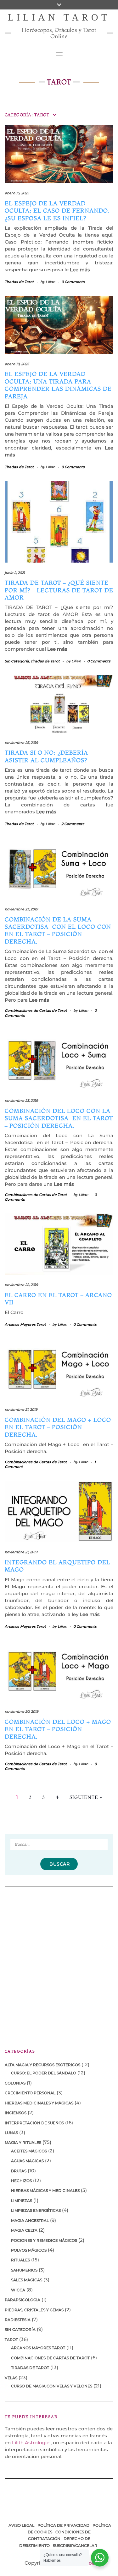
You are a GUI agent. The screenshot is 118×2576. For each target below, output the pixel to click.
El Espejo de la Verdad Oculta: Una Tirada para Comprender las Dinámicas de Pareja (58, 385)
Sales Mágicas (27, 2280)
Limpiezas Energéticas (36, 2210)
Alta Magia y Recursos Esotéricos (42, 2065)
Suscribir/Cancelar (75, 2546)
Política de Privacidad (63, 2525)
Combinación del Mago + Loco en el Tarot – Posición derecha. (59, 1427)
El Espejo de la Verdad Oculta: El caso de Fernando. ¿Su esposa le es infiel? (57, 211)
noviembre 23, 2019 (21, 909)
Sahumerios (24, 2270)
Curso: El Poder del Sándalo (44, 2073)
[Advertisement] (59, 1958)
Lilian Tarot (59, 17)
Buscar (59, 1864)
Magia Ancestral (30, 2220)
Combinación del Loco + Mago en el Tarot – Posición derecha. (58, 1729)
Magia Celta (24, 2230)
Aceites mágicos (29, 2151)
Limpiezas (22, 2201)
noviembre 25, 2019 (21, 743)
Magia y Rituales (23, 2142)
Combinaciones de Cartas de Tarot (36, 1010)
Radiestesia (18, 2320)
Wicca (18, 2290)
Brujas (19, 2171)
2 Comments (73, 824)
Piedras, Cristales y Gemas (34, 2310)
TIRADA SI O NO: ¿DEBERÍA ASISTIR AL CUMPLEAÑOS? (46, 756)
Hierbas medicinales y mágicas (39, 2103)
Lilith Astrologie (31, 2443)
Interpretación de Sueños (34, 2123)
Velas (11, 2378)
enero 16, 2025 (17, 193)
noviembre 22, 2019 (21, 1285)
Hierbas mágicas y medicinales (45, 2190)
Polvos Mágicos (29, 2250)
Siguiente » (86, 1797)
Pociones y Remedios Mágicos (44, 2240)
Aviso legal (21, 2525)
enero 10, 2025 (17, 364)
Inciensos (16, 2113)
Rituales (20, 2260)
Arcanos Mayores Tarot (25, 1324)
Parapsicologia (22, 2300)
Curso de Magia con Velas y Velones (52, 2386)
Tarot (11, 2340)
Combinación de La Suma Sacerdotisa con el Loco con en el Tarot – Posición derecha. (58, 930)
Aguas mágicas (27, 2161)
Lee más (80, 270)
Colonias (15, 2083)
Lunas (11, 2133)
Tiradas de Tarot (19, 282)
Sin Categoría (17, 661)
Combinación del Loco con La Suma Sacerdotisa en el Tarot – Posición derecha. (59, 1118)
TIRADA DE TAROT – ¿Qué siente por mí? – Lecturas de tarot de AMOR (59, 590)
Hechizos (21, 2181)
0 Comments (73, 282)
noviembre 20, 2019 (22, 1711)
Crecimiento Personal (30, 2093)
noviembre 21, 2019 (21, 1409)
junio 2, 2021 (15, 573)
